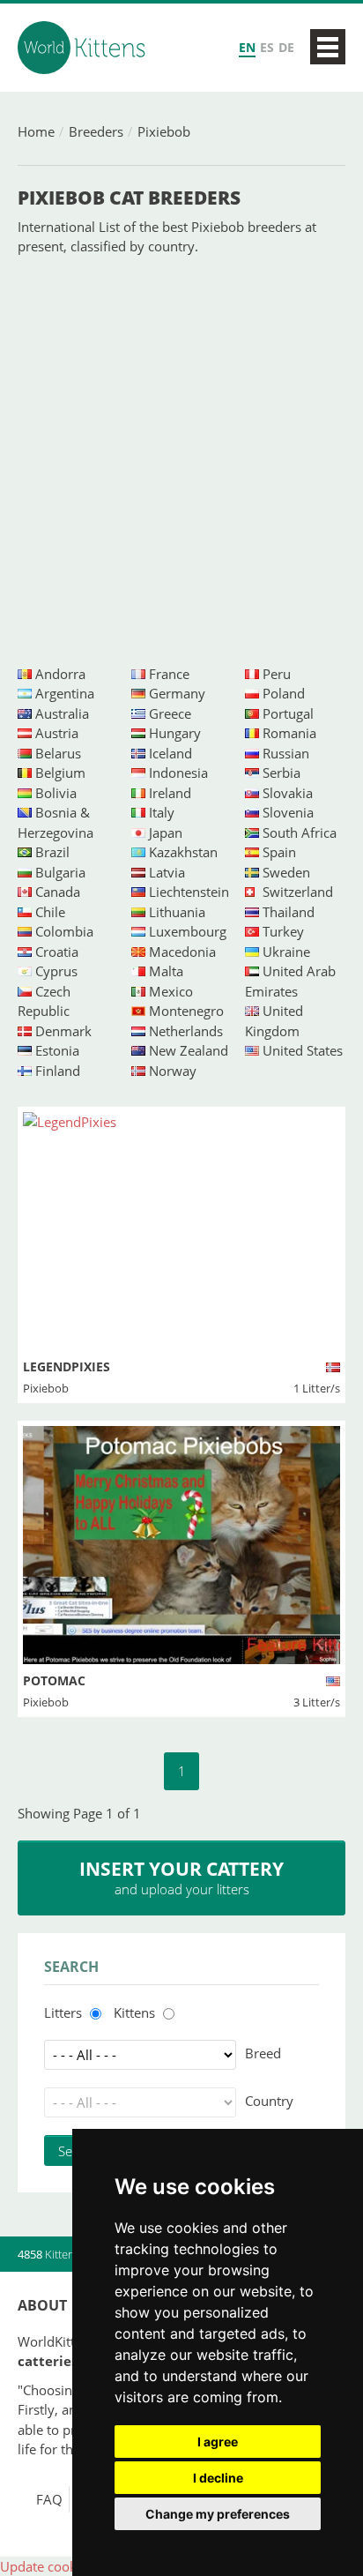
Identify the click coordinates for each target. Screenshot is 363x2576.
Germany (177, 693)
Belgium (60, 773)
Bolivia (56, 793)
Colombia (64, 931)
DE (286, 47)
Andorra (60, 674)
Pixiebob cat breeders (129, 198)
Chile (50, 912)
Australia (62, 713)
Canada (58, 892)
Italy (162, 812)
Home (36, 131)
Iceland (170, 753)
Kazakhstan (183, 852)
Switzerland (298, 892)
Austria (57, 733)
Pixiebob (164, 131)
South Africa (300, 833)
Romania (289, 733)
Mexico (171, 991)
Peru (277, 674)
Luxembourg (188, 931)
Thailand (289, 912)
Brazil (52, 852)
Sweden (286, 872)
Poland (284, 693)
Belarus (58, 753)
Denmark (63, 1031)
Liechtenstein (189, 892)
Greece (170, 713)
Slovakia (288, 793)
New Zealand (189, 1050)
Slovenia (288, 812)
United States (303, 1050)
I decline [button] (218, 2478)
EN (247, 47)
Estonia (57, 1050)
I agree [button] (218, 2442)
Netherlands (186, 1031)
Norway (173, 1071)
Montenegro (186, 1011)
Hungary (175, 733)
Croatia (57, 952)
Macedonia (182, 952)
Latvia (167, 872)
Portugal (288, 713)
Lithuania (177, 912)
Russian (286, 753)
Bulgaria (60, 872)
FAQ (49, 2499)
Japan (166, 833)
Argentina (65, 693)
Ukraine (286, 952)
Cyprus (56, 971)
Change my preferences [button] (218, 2514)
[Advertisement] (181, 460)
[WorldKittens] (84, 48)
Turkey (283, 931)
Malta (166, 971)
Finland (58, 1071)
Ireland (170, 793)
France (169, 674)
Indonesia (178, 773)
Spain (279, 852)
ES (267, 47)
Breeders (96, 131)
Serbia (282, 773)
